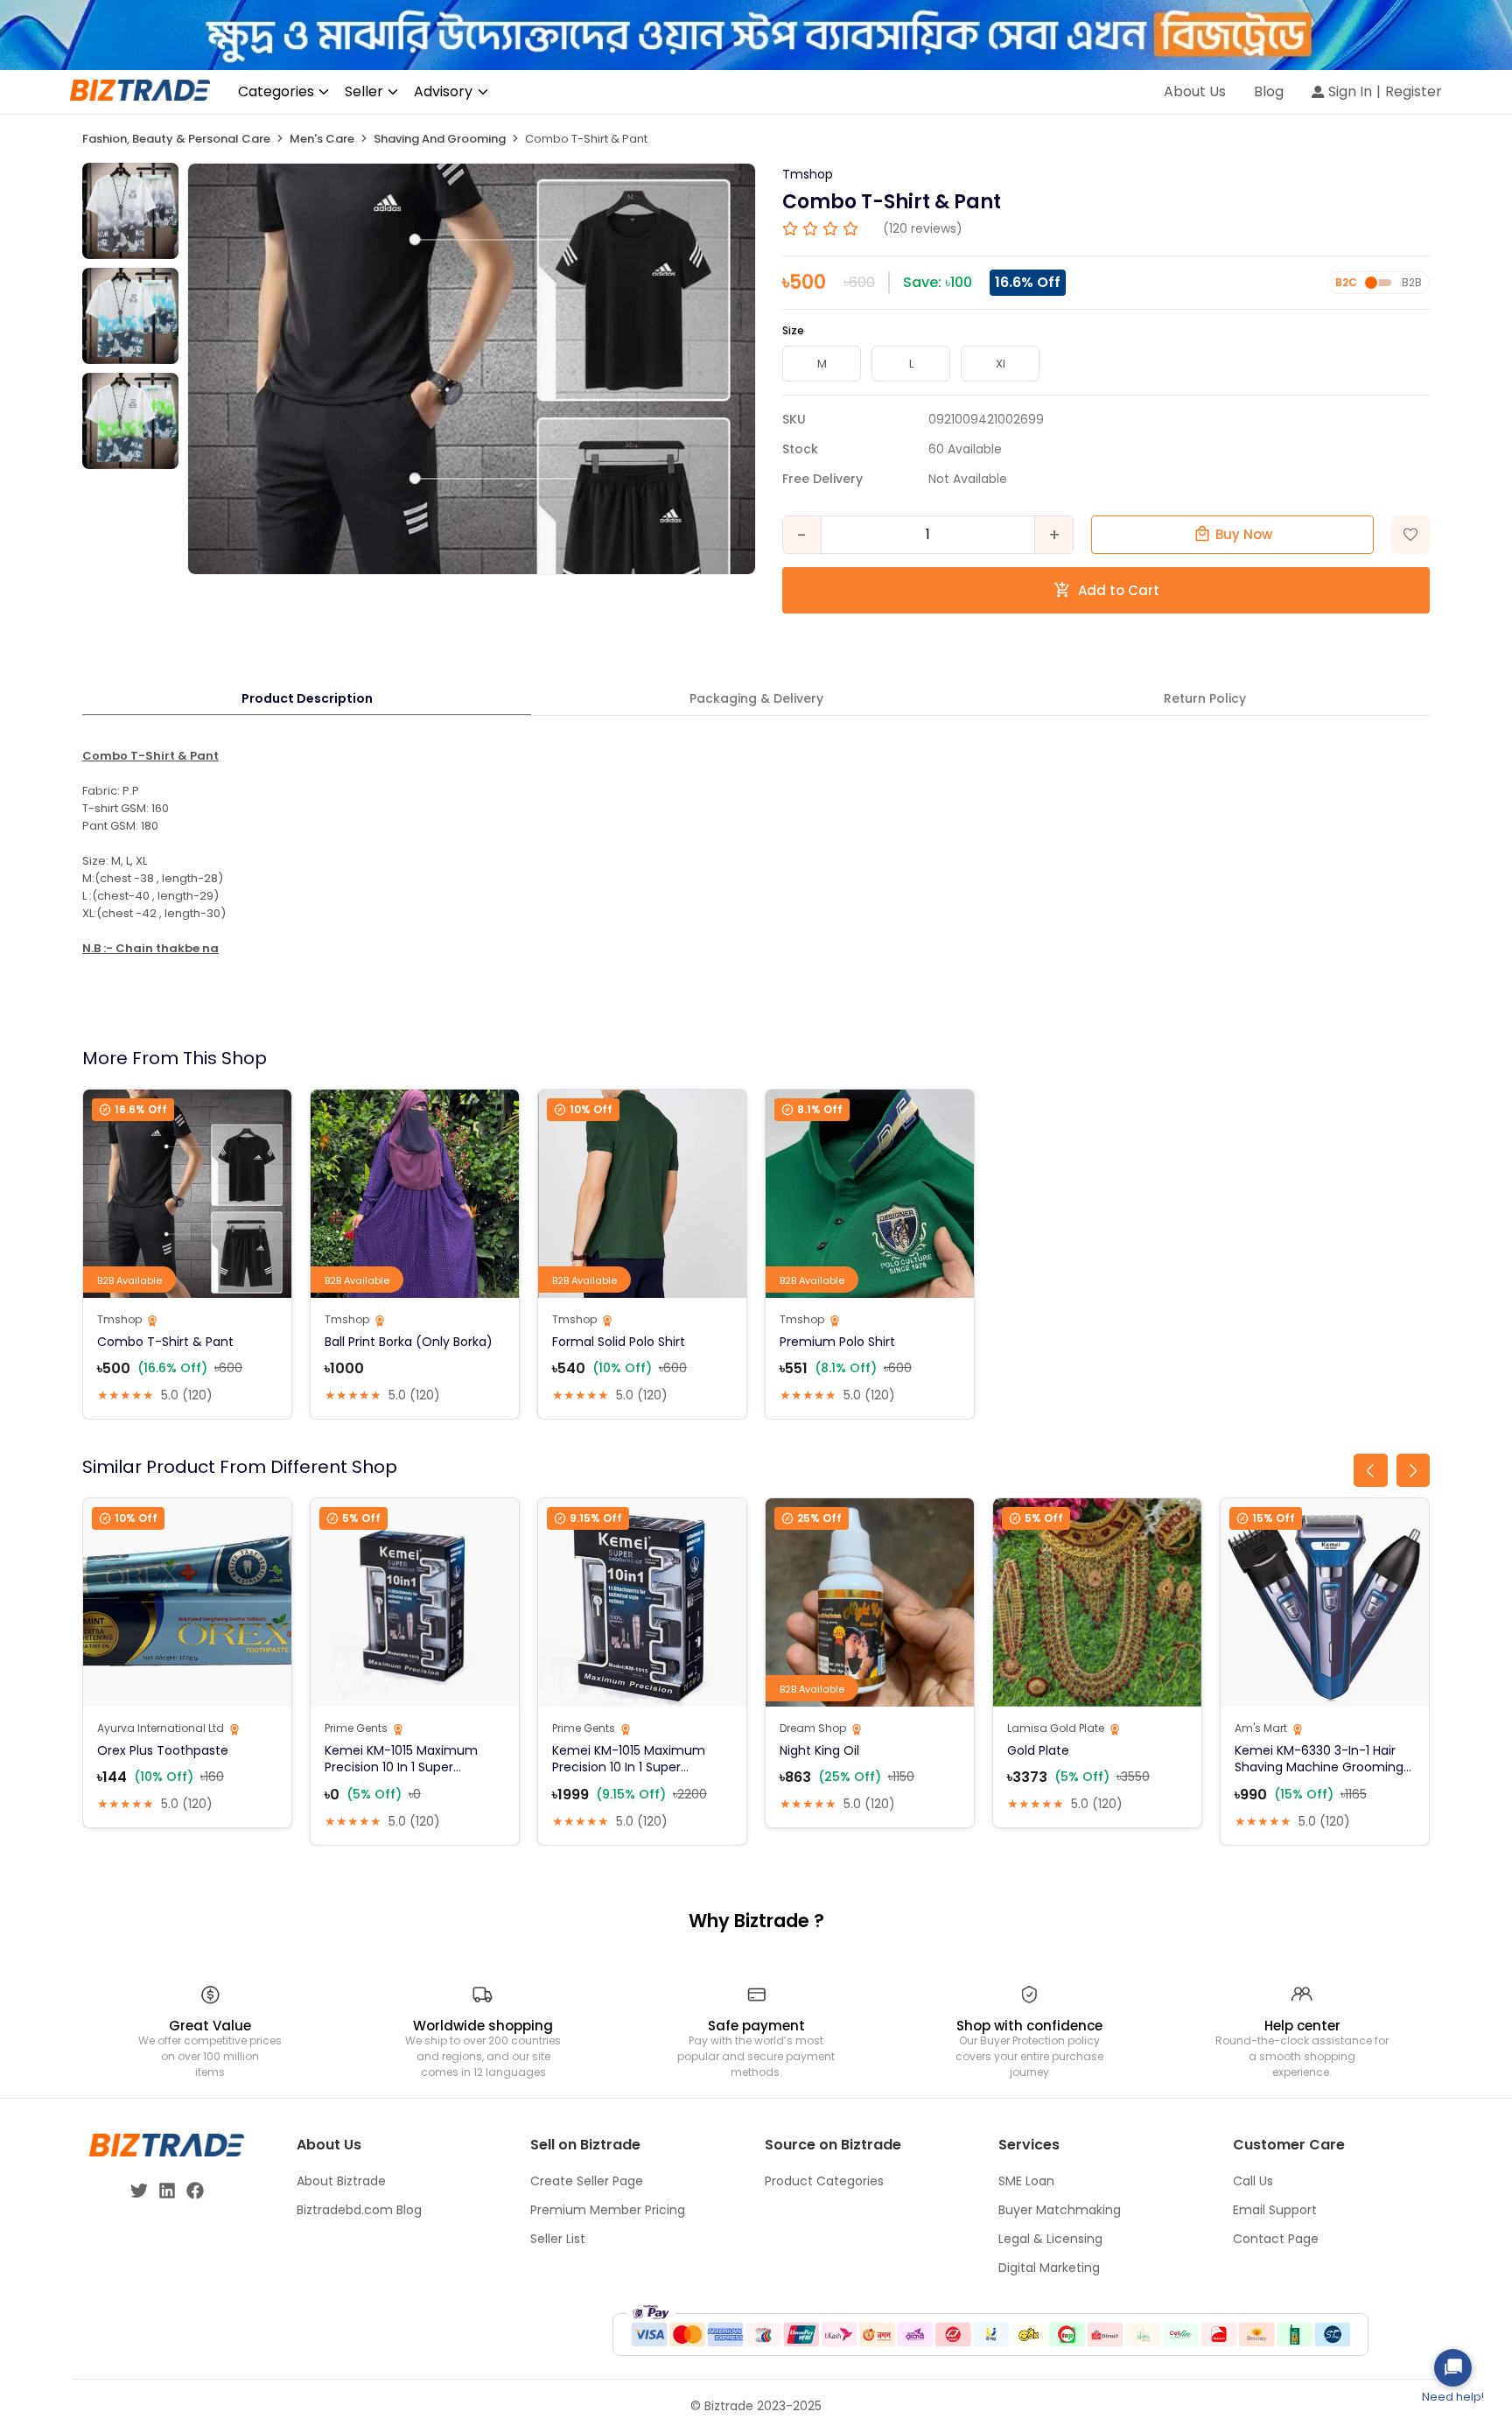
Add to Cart (1119, 590)
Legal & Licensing (1050, 2239)
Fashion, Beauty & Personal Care (176, 139)
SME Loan (1026, 2181)
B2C (1346, 282)
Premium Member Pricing (608, 2210)
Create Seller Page (587, 2181)
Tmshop (808, 174)
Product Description (307, 698)
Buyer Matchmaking (1060, 2210)
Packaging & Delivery (756, 698)
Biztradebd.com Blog (359, 2210)
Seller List (558, 2239)
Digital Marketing (1049, 2268)
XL (1001, 364)
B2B (1412, 282)
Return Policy (1205, 698)
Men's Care (322, 139)
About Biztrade (341, 2181)
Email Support (1275, 2210)
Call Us (1253, 2181)
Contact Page (1276, 2239)
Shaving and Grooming (440, 139)
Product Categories (824, 2181)
